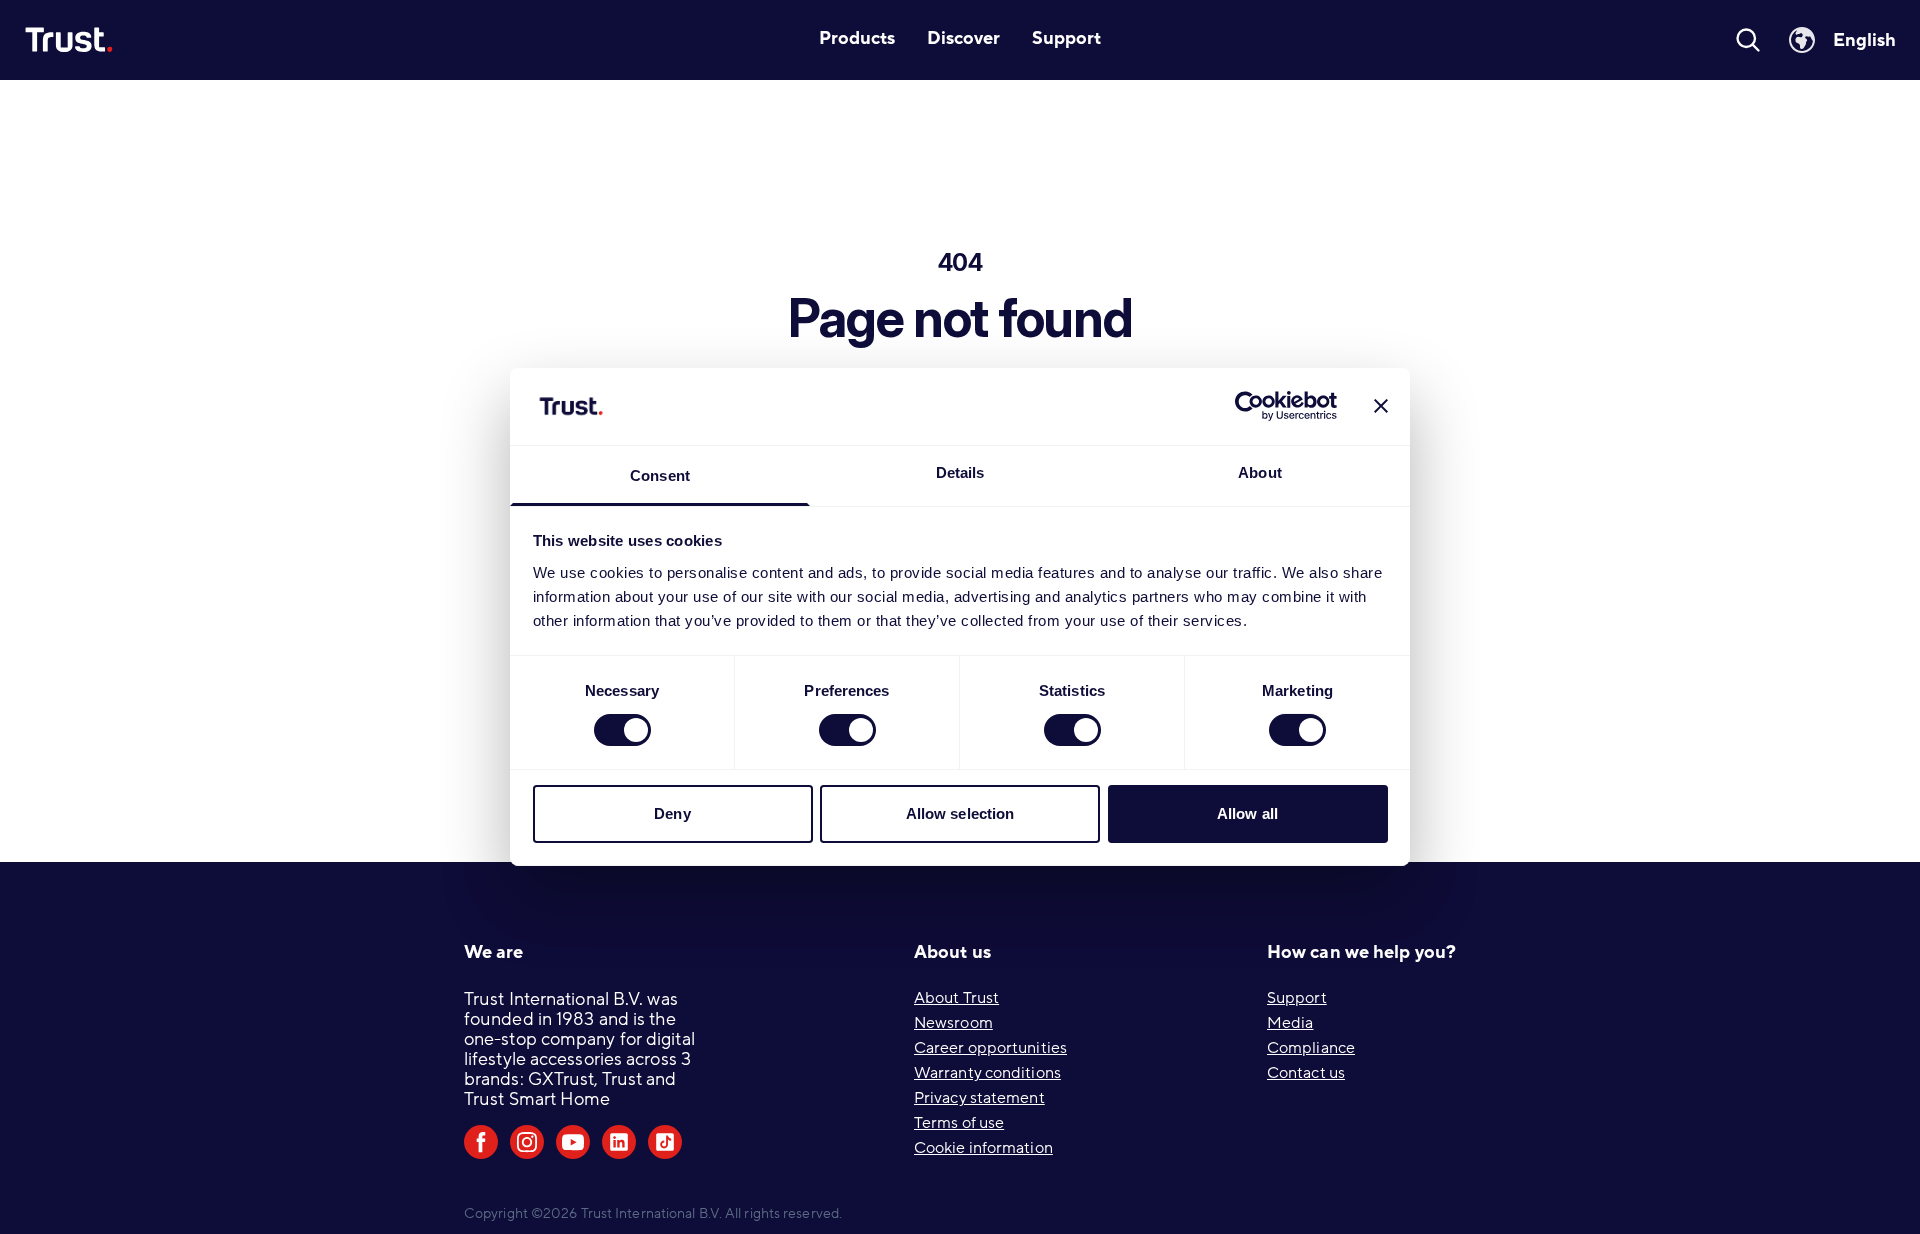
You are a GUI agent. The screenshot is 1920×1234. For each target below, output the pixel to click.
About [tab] (1260, 472)
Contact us (1306, 1073)
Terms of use (959, 1123)
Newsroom (953, 1023)
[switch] (847, 730)
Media (1290, 1023)
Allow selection (960, 813)
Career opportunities (990, 1048)
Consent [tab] (660, 475)
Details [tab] (960, 472)
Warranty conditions (987, 1073)
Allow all (1247, 813)
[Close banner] (1381, 406)
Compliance (1311, 1048)
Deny (672, 813)
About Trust (956, 998)
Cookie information (983, 1148)
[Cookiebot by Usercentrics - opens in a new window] (1249, 406)
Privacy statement (979, 1098)
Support (1297, 998)
